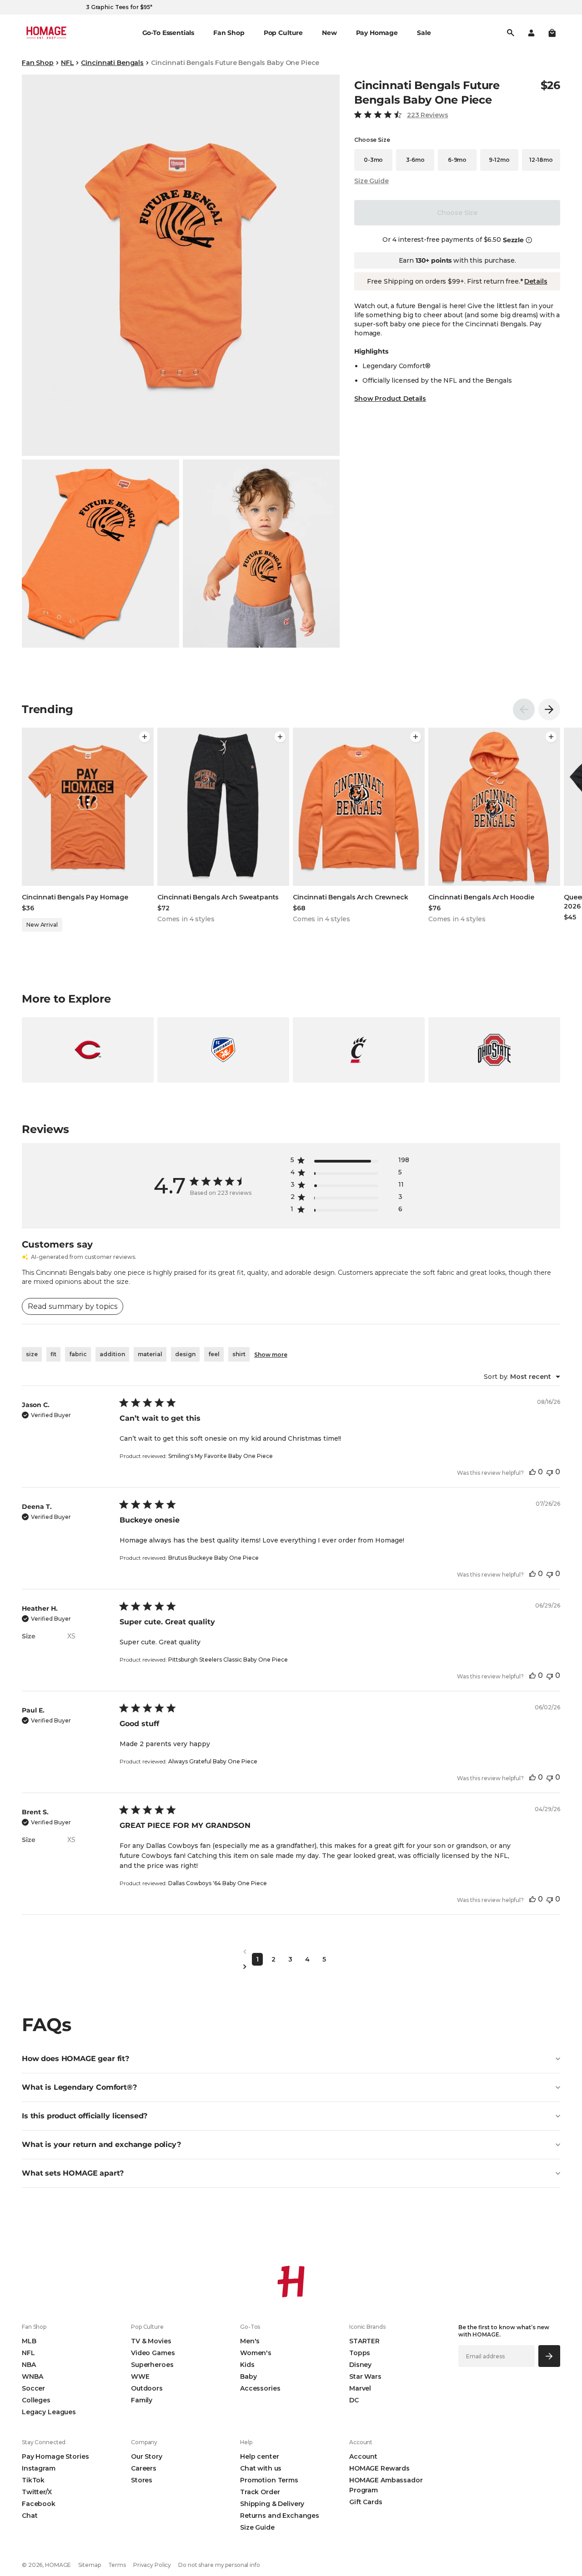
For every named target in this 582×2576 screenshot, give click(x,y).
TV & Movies (151, 2341)
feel (214, 1354)
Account (363, 2456)
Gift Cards (366, 2502)
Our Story (147, 2456)
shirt (239, 1354)
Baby (248, 2376)
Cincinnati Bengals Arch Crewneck (351, 897)
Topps (360, 2353)
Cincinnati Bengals (112, 63)
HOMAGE (58, 2565)
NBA (29, 2365)
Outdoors (147, 2388)
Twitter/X (37, 2492)
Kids (247, 2365)
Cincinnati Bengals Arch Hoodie (481, 897)
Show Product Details (390, 399)
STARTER (364, 2341)
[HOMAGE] (46, 33)
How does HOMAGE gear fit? (75, 2059)
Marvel (360, 2388)
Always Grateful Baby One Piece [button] (213, 1761)
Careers (144, 2468)
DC (354, 2400)
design (185, 1354)
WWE (140, 2376)
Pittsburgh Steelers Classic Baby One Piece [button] (228, 1660)
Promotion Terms (269, 2480)
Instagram (39, 2468)
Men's (250, 2341)
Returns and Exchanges (280, 2516)
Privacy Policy (152, 2565)
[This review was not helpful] (550, 1472)
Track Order (260, 2492)
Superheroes (152, 2365)
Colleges (36, 2400)
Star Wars (365, 2376)
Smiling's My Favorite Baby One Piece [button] (221, 1456)
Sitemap (89, 2565)
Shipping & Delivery (272, 2504)
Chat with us (261, 2468)
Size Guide (371, 181)
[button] (552, 33)
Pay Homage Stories (55, 2456)
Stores (142, 2480)
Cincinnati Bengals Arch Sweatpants (218, 897)
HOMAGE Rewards (379, 2468)
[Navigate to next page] (291, 1967)
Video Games (153, 2353)
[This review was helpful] (532, 1472)
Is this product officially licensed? (85, 2116)
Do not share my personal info (219, 2565)
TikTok (33, 2480)
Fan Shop (38, 63)
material (150, 1354)
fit (53, 1354)
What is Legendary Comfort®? (79, 2087)
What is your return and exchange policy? (101, 2144)
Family (142, 2400)
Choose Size (457, 213)
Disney (360, 2365)
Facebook (39, 2504)
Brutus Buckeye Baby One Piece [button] (213, 1558)
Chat (30, 2516)
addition (112, 1354)
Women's (256, 2353)
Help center (259, 2456)
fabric (78, 1354)
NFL (68, 63)
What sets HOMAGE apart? (73, 2173)
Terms (117, 2565)
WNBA (32, 2376)
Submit (549, 2356)
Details (536, 281)
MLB (29, 2341)
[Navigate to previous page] (291, 1952)
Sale (424, 33)
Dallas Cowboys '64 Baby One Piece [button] (218, 1883)
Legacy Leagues (49, 2412)
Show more (271, 1355)
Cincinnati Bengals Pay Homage (75, 897)
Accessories (260, 2388)
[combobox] (522, 1377)
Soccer (33, 2388)
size (32, 1354)
